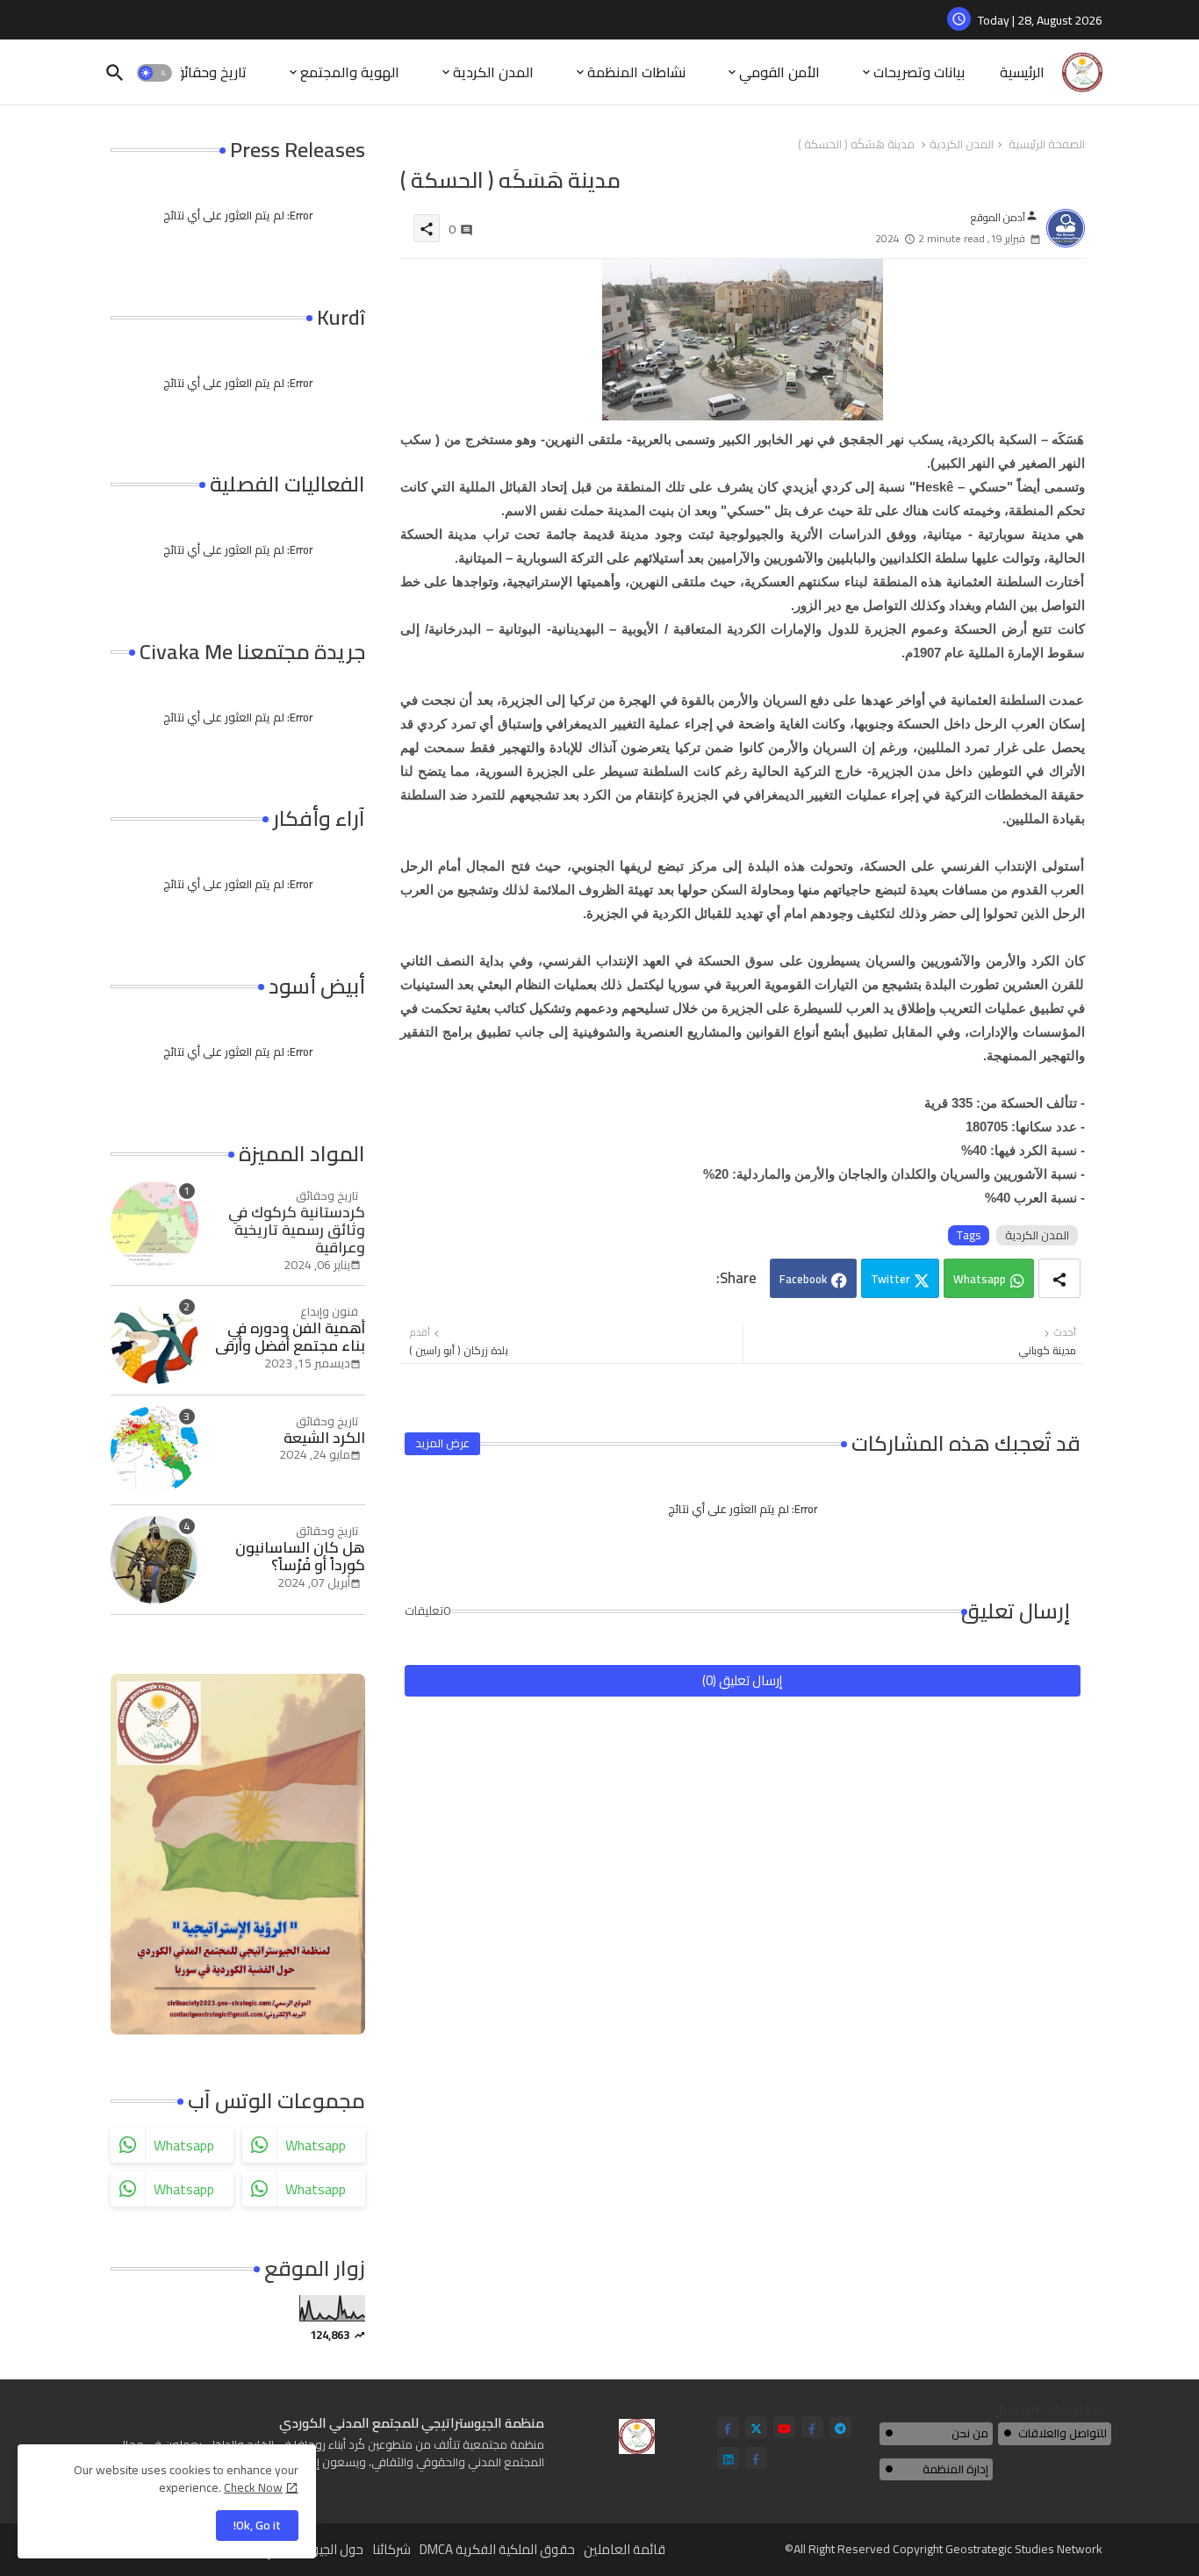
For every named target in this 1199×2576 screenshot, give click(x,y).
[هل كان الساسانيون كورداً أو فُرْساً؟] (154, 1560)
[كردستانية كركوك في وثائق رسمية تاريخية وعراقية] (154, 1224)
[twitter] (756, 2427)
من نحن (970, 2433)
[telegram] (840, 2427)
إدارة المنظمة (955, 2469)
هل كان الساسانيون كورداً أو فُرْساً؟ (300, 1557)
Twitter (890, 1279)
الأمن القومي (779, 72)
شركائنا (391, 2550)
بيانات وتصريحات (919, 72)
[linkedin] (728, 2458)
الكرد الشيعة (324, 1438)
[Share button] (1059, 1278)
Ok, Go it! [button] (257, 2525)
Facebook (803, 1279)
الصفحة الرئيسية (1047, 145)
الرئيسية (1022, 72)
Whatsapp (980, 1279)
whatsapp (184, 2145)
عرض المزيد (442, 1443)
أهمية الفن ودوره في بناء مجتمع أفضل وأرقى (290, 1337)
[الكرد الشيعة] (154, 1450)
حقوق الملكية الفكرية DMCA (497, 2550)
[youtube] (784, 2427)
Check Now (253, 2487)
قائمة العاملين (625, 2550)
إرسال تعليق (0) (742, 1680)
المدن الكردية (493, 72)
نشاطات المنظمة (636, 72)
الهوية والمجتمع (350, 72)
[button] (154, 73)
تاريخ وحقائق (209, 72)
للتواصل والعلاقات (1063, 2433)
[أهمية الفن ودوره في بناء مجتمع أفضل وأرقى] (154, 1340)
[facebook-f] (728, 2427)
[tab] (1022, 72)
